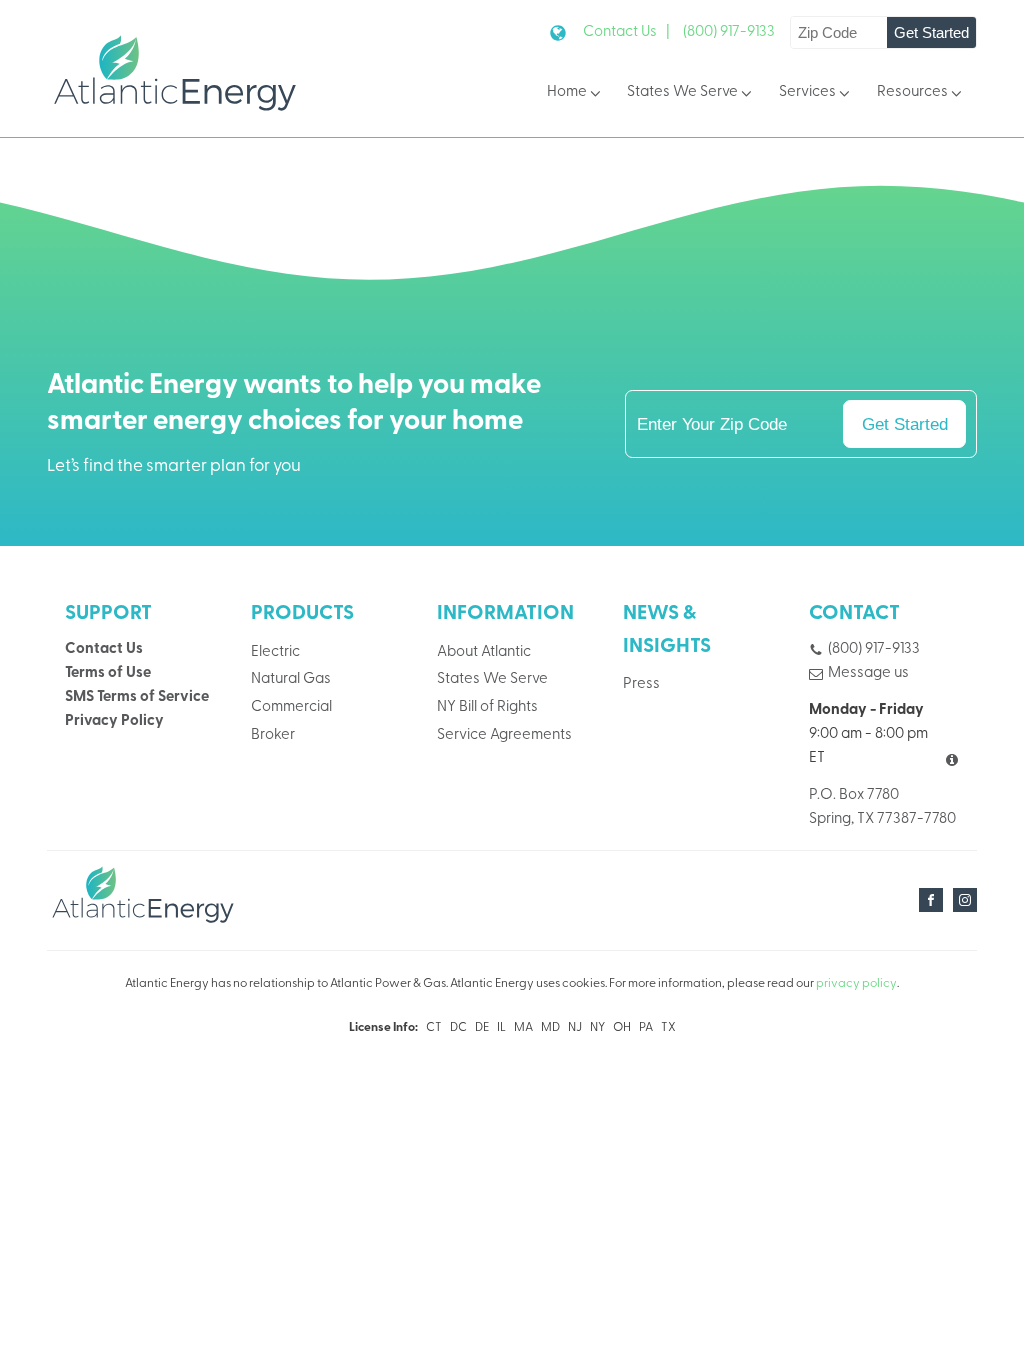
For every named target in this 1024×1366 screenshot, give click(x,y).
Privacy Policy (114, 721)
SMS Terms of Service (137, 697)
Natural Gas (291, 679)
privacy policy (856, 984)
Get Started (931, 32)
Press (641, 684)
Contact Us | (626, 32)
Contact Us (104, 649)
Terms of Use (108, 673)
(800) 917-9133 (729, 32)
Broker (273, 735)
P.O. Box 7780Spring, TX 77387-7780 (882, 807)
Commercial (291, 707)
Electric (275, 652)
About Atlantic (484, 652)
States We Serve (682, 92)
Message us (868, 673)
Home (567, 92)
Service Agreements (504, 735)
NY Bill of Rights (487, 707)
